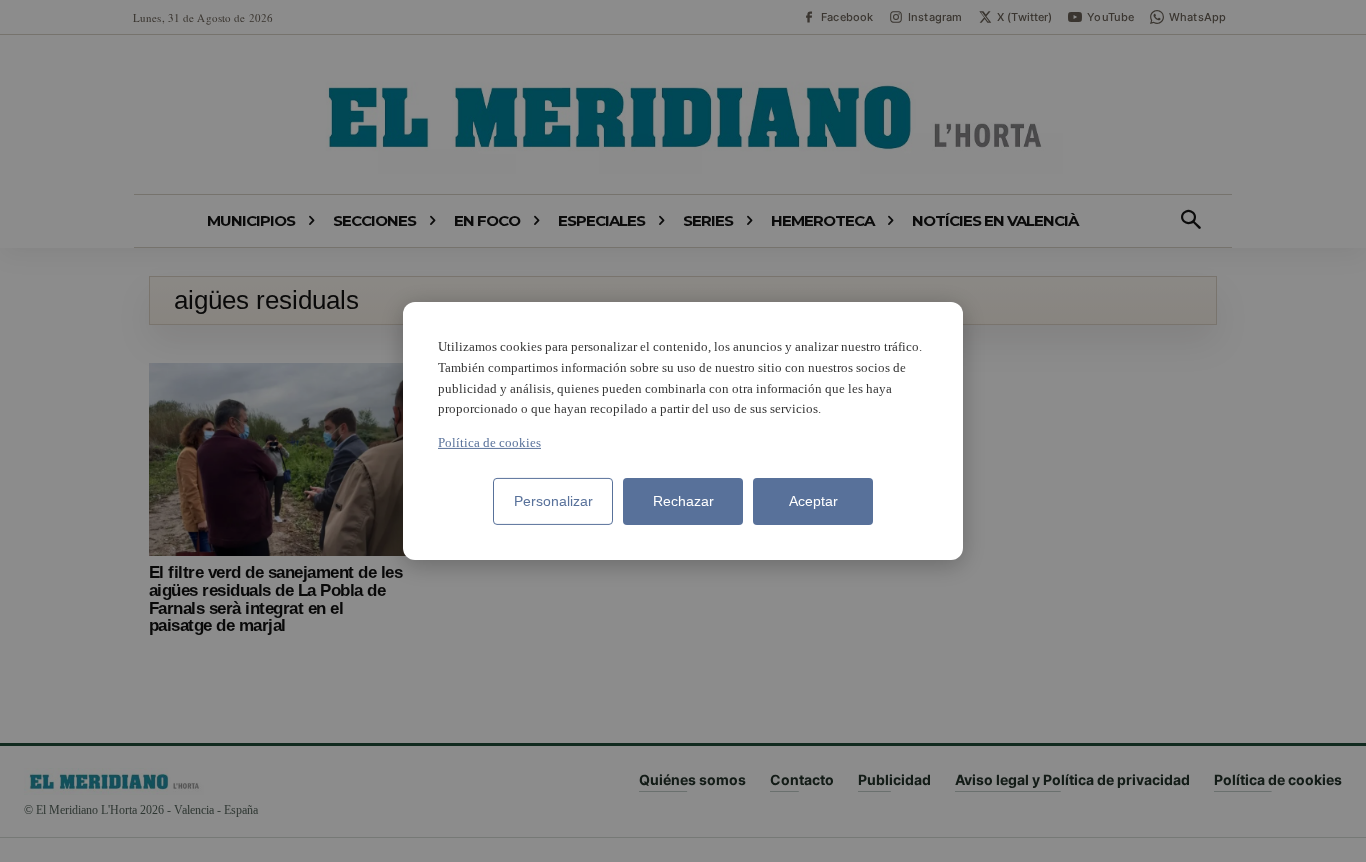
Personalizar (553, 501)
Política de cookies (489, 442)
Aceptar (813, 501)
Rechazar (683, 501)
